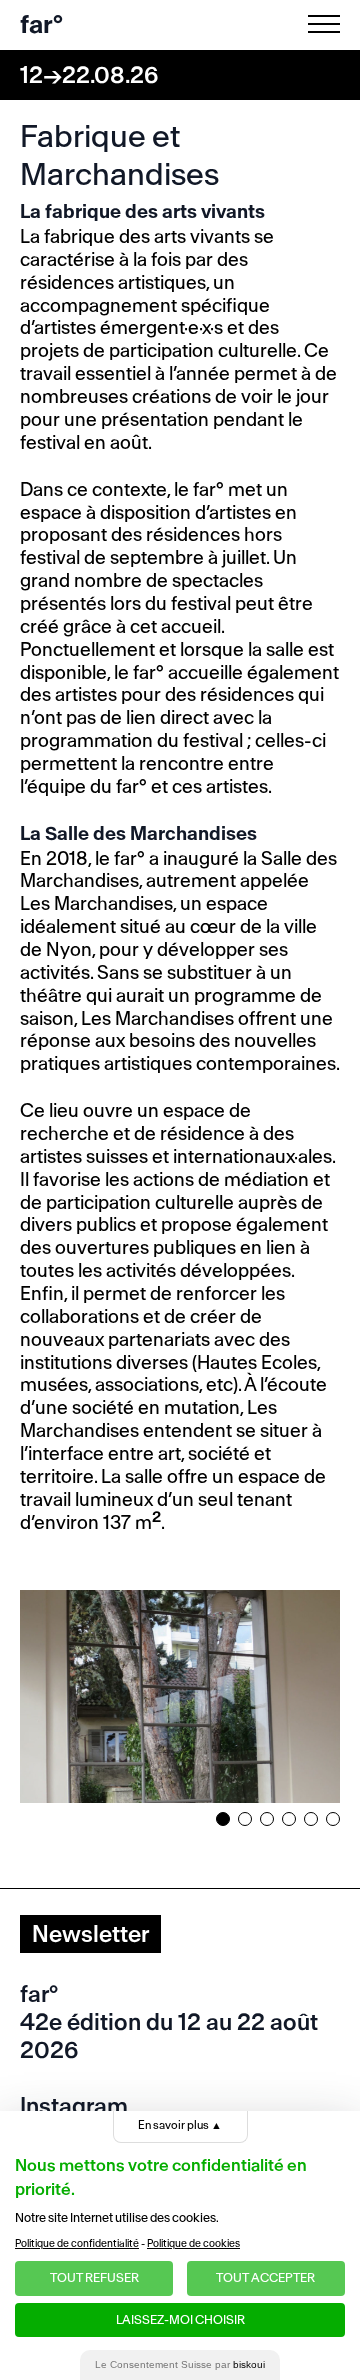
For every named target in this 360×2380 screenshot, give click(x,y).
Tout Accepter (265, 2277)
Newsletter (90, 1934)
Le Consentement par (180, 2364)
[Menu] (328, 24)
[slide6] (333, 1819)
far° (41, 24)
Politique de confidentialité (77, 2243)
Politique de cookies (193, 2243)
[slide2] (245, 1819)
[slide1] (223, 1819)
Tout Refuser (94, 2277)
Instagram (74, 2106)
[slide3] (267, 1819)
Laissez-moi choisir (180, 2319)
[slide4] (289, 1819)
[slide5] (311, 1819)
